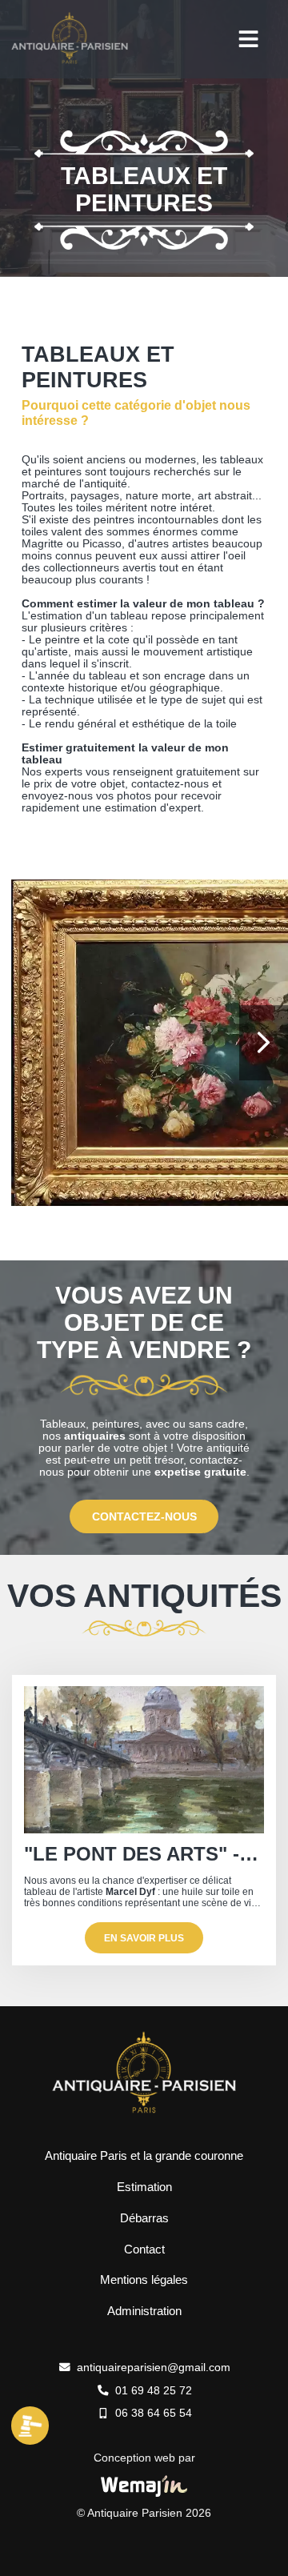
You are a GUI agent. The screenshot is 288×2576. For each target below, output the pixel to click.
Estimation (144, 2187)
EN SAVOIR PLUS (144, 1938)
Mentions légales (144, 2280)
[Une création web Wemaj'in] (144, 2486)
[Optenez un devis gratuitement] (30, 2441)
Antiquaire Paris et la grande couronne (144, 2155)
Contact (144, 2249)
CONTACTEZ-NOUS (144, 1517)
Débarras (144, 2218)
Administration (144, 2311)
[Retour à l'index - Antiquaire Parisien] (70, 62)
